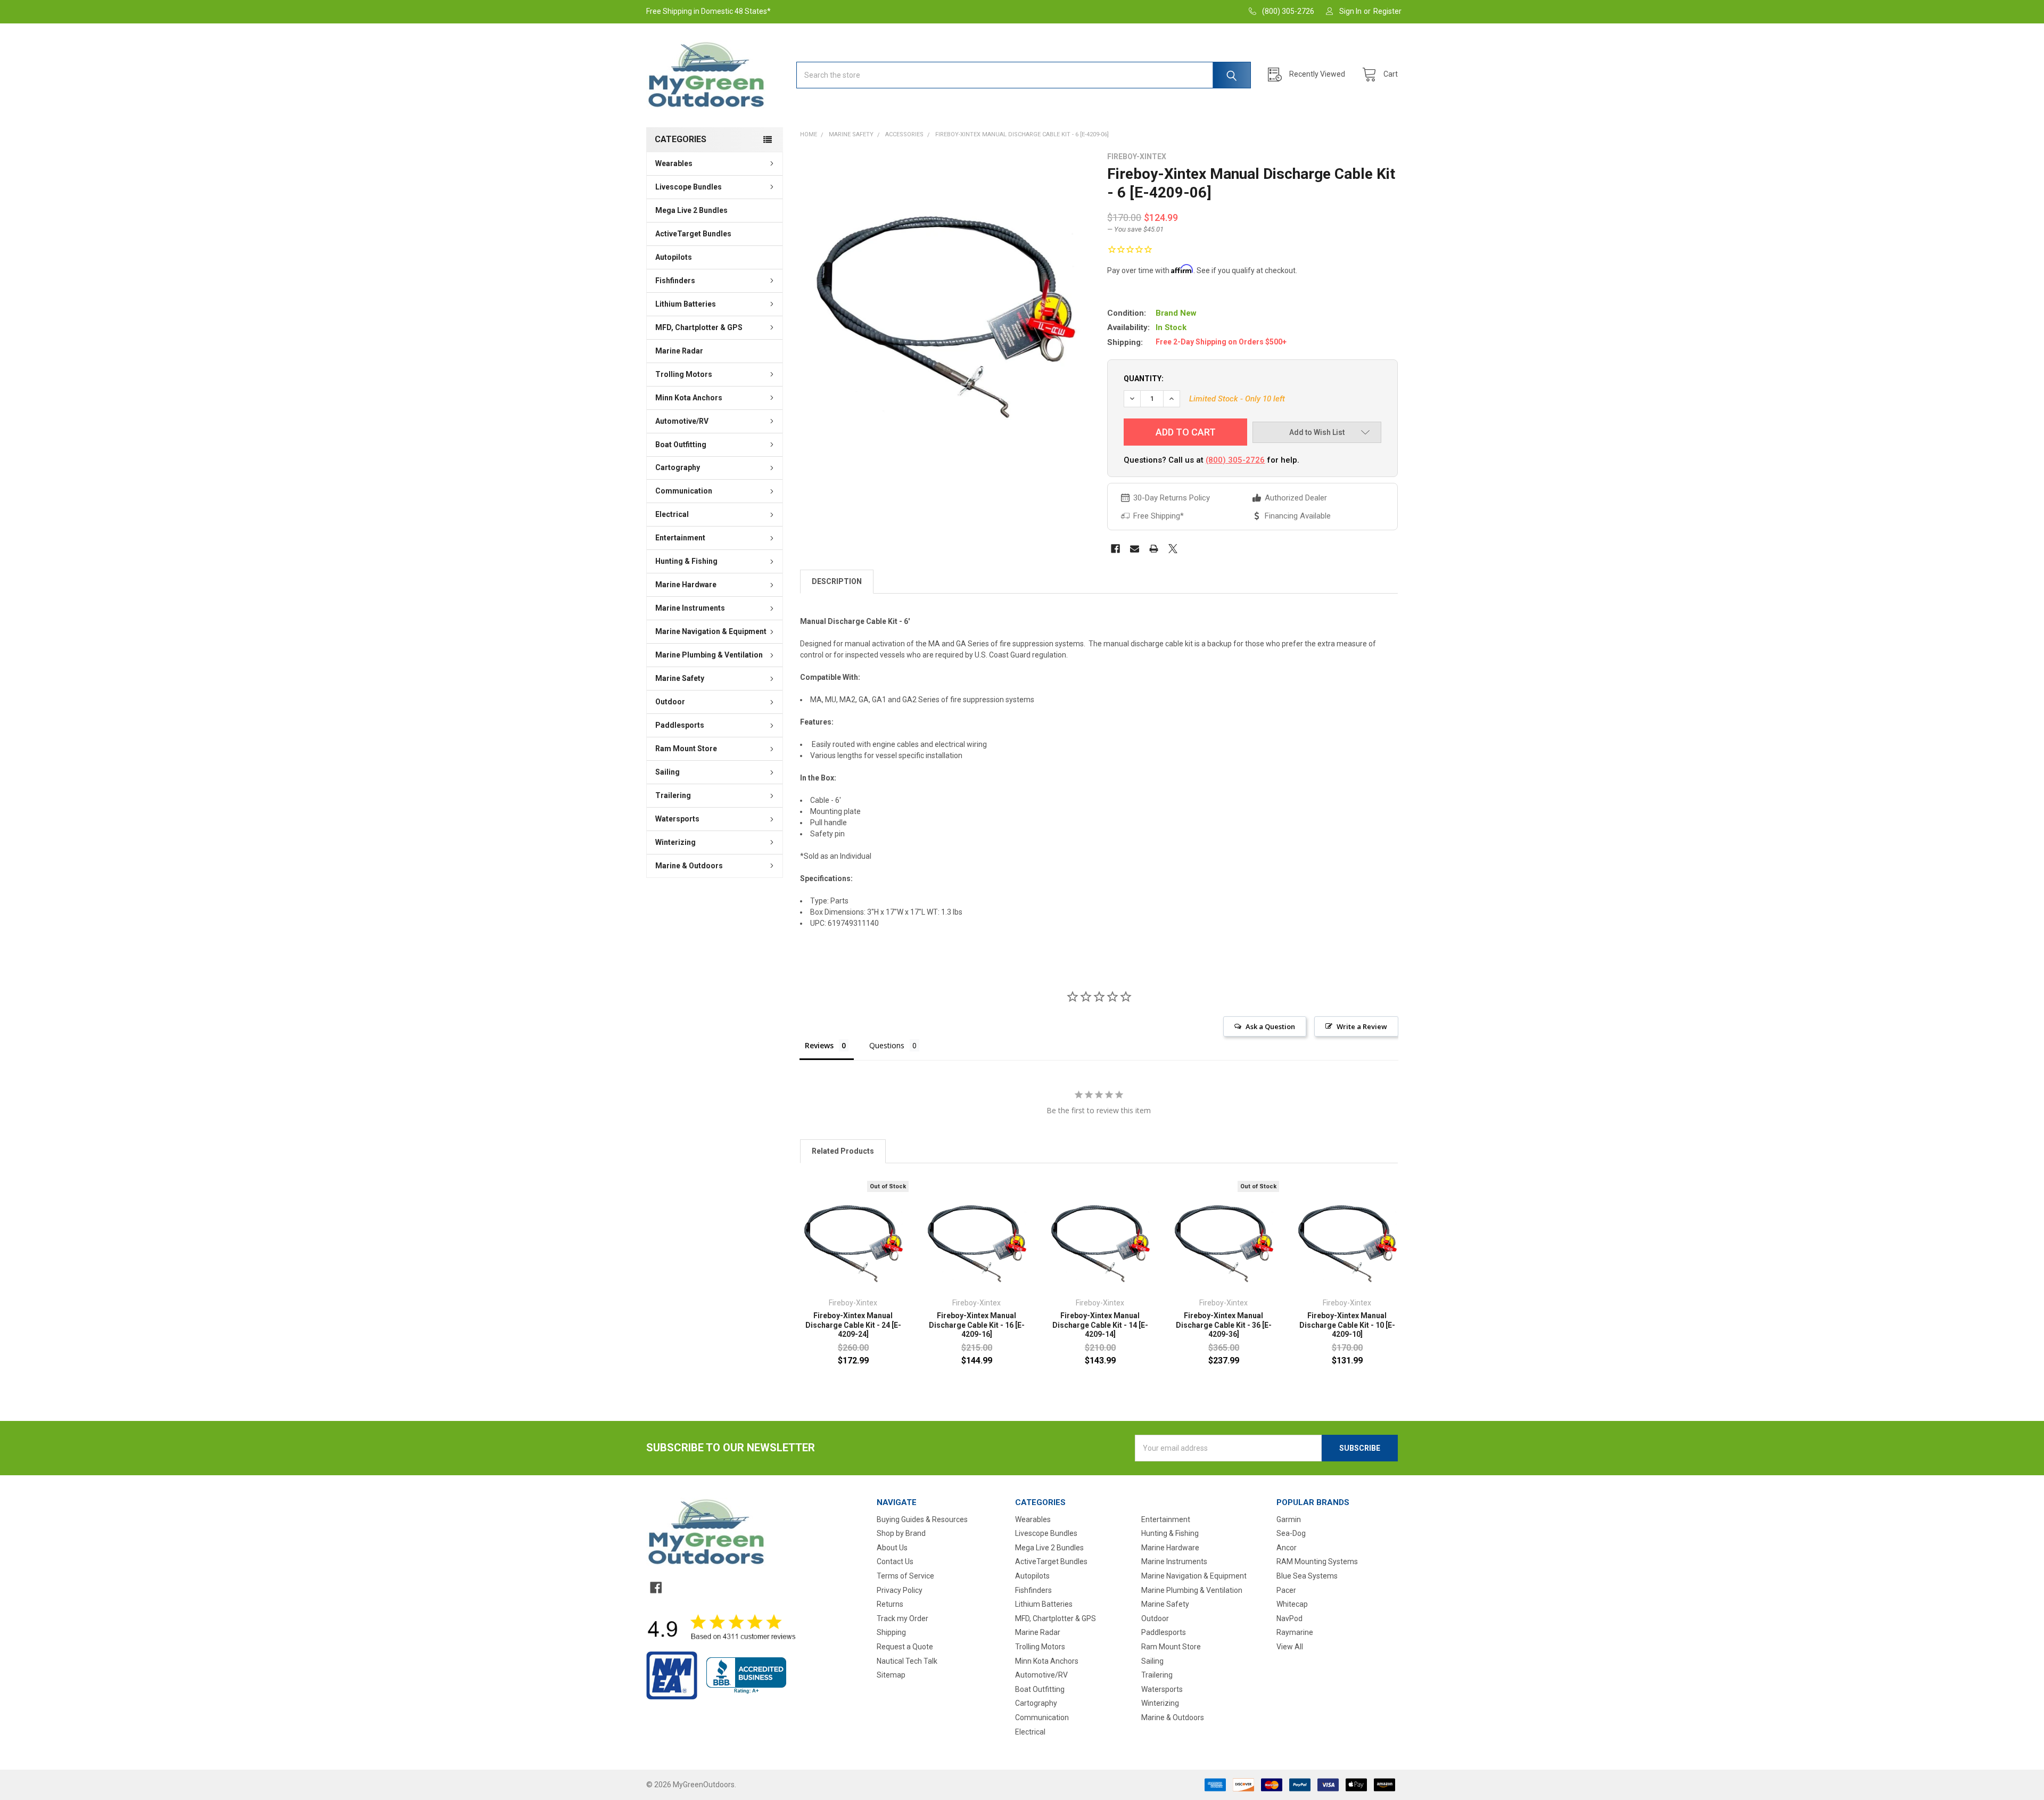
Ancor (1287, 1548)
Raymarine (1295, 1632)
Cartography (678, 467)
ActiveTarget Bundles (693, 234)
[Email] (1135, 549)
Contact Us (895, 1561)
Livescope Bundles (689, 187)
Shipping (891, 1632)
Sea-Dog (1291, 1533)
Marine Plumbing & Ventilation (709, 655)
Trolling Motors (684, 374)
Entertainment (680, 538)
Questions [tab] (887, 1045)
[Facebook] (1115, 549)
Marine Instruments (690, 608)
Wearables (674, 163)
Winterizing (675, 842)
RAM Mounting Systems (1317, 1561)
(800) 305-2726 (1235, 460)
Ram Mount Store (686, 749)
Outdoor (670, 702)
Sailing (667, 772)
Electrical (672, 514)
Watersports (677, 819)
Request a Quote (905, 1647)
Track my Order (903, 1618)
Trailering (673, 795)
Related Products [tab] (843, 1151)
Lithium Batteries (686, 304)
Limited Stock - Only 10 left (1237, 399)
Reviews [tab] (819, 1045)
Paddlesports (680, 725)
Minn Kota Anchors (689, 398)
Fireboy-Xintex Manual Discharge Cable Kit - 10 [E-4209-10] (1347, 1325)
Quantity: (1144, 379)
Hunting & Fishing (686, 561)
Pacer (1286, 1590)
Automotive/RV (682, 421)
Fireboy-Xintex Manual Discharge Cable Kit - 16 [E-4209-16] (977, 1325)
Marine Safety (680, 678)
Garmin (1289, 1519)
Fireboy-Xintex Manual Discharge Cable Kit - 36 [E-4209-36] (1224, 1325)
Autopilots (674, 257)
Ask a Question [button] (1270, 1026)
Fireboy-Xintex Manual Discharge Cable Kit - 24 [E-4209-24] (853, 1325)
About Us (892, 1548)
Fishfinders (675, 281)
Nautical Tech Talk (907, 1661)
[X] (1173, 549)
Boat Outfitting (681, 445)
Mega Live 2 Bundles (691, 210)
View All (1290, 1647)
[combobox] (1024, 75)
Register (1387, 11)
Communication (684, 491)
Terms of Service (905, 1576)
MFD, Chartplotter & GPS (699, 327)
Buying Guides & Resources (922, 1519)
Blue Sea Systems (1307, 1576)
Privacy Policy (900, 1590)
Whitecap (1292, 1604)
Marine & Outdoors (689, 866)
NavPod (1289, 1618)
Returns (890, 1604)
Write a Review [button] (1362, 1026)
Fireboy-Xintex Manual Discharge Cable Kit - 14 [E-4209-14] (1100, 1325)
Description (837, 581)
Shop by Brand (901, 1533)
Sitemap (891, 1675)
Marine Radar (679, 351)
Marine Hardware (686, 585)
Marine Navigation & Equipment (711, 631)
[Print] (1154, 549)
